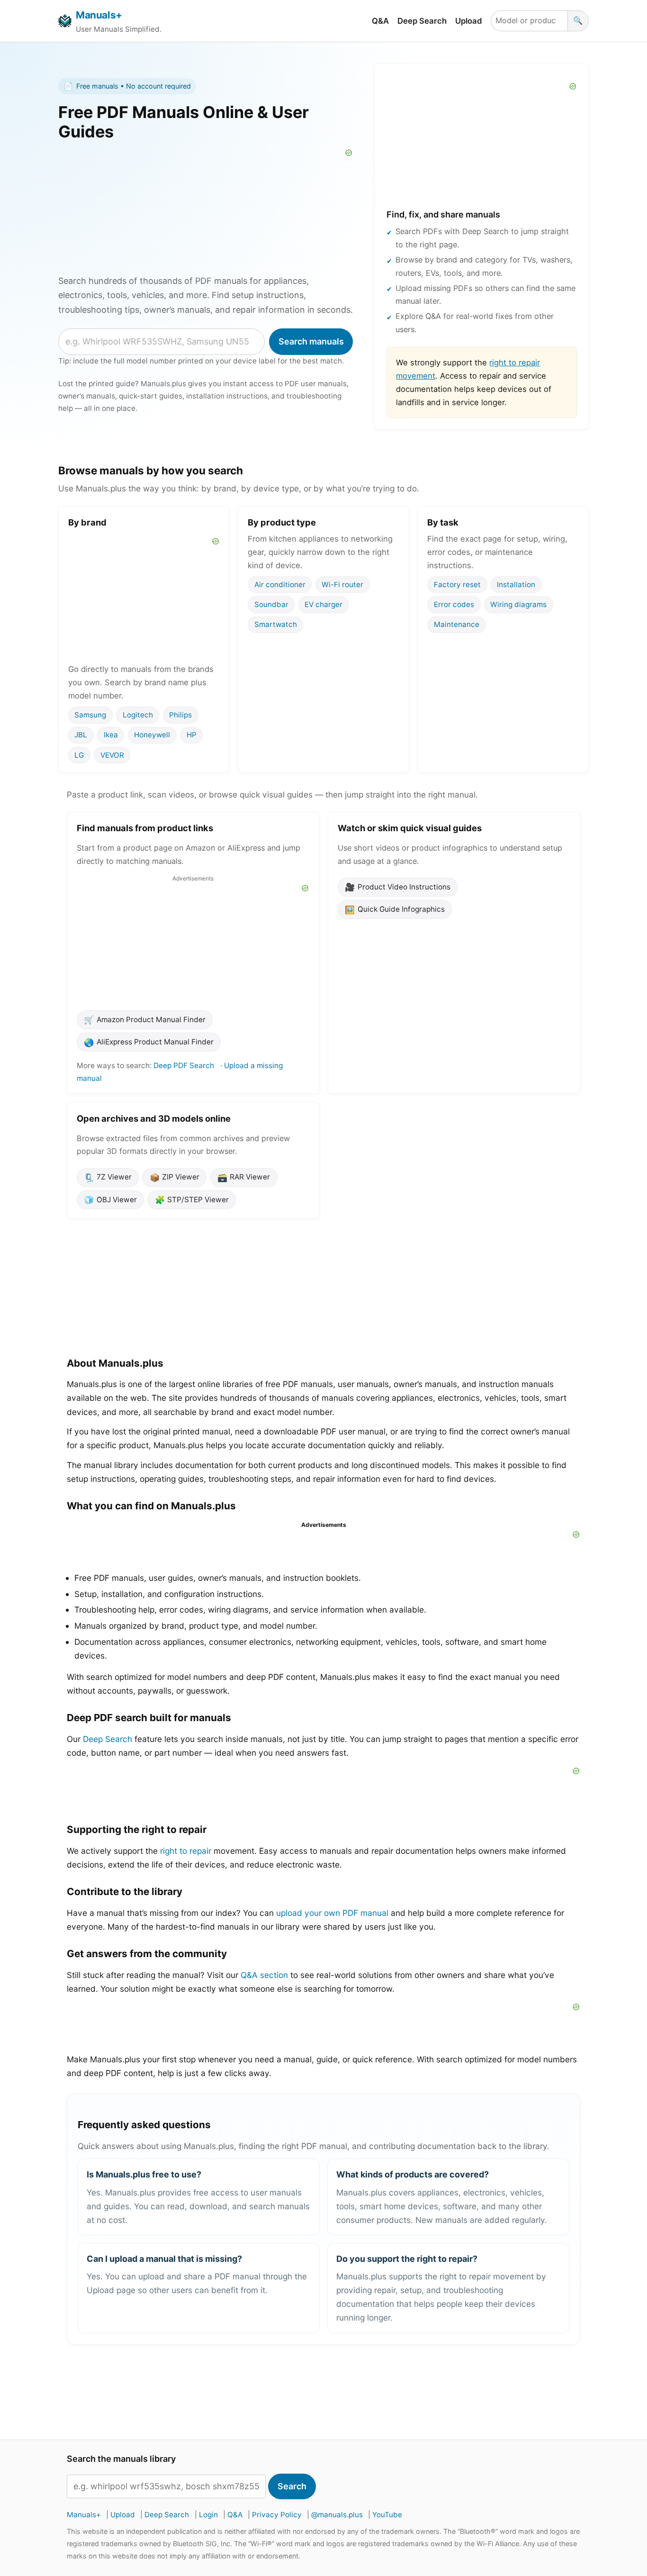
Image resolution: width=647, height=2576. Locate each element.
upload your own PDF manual (332, 1913)
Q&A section (264, 1975)
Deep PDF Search (184, 1066)
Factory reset (457, 584)
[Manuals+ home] (65, 21)
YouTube (387, 2515)
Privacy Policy (277, 2515)
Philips (180, 715)
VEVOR (112, 755)
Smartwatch (276, 624)
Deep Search (422, 21)
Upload (469, 21)
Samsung (90, 715)
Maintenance (457, 624)
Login (208, 2515)
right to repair (186, 1851)
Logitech (138, 715)
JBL (81, 735)
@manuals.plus (337, 2515)
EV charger (323, 604)
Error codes (454, 604)
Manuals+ (99, 15)
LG (79, 755)
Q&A (380, 21)
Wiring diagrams (518, 604)
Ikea (111, 735)
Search (292, 2486)
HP (192, 735)
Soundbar (271, 604)
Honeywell (152, 735)
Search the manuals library (121, 2459)
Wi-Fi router (342, 584)
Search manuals (311, 341)
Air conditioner (280, 584)
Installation (516, 584)
